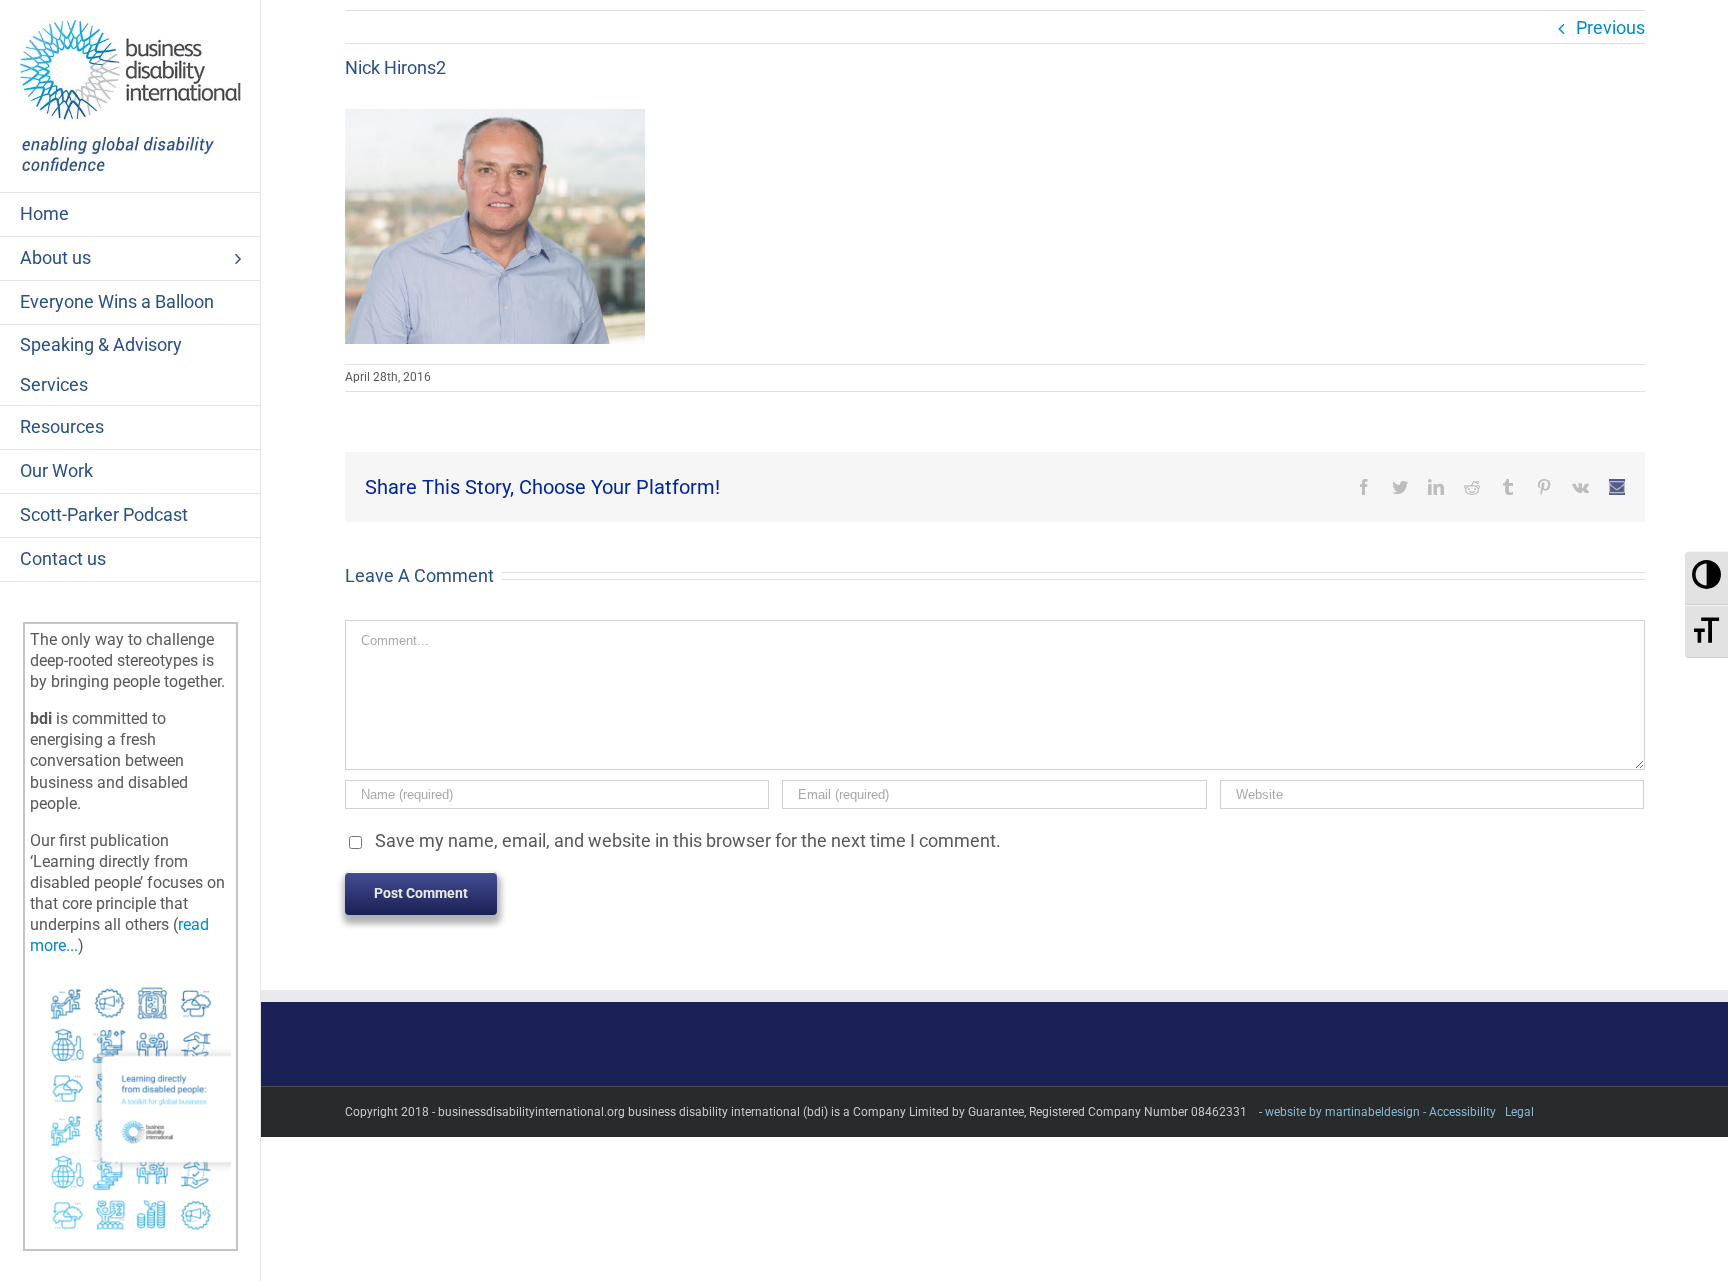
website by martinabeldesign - (1345, 1112)
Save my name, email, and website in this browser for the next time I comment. (688, 840)
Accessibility (1462, 1112)
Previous (1610, 27)
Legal (1519, 1112)
